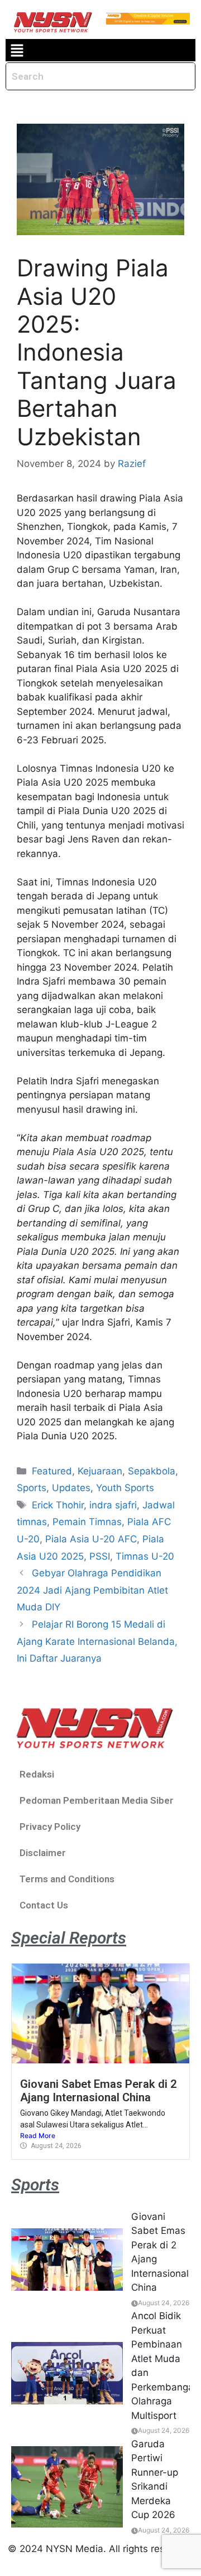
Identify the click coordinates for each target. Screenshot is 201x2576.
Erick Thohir (58, 1505)
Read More (38, 2136)
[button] (17, 50)
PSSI (100, 1556)
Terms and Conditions (67, 1879)
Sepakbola (152, 1471)
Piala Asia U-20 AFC (91, 1539)
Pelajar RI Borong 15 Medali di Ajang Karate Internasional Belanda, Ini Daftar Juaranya (97, 1641)
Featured (52, 1471)
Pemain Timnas (87, 1522)
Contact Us (44, 1905)
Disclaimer (43, 1853)
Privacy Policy (50, 1827)
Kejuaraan (100, 1471)
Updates (71, 1488)
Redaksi (37, 1774)
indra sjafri (113, 1505)
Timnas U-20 (145, 1556)
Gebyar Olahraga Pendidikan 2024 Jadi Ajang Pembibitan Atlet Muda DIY (92, 1590)
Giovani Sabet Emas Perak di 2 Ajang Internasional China (99, 2091)
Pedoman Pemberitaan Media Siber (97, 1800)
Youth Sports (125, 1488)
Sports (32, 1488)
